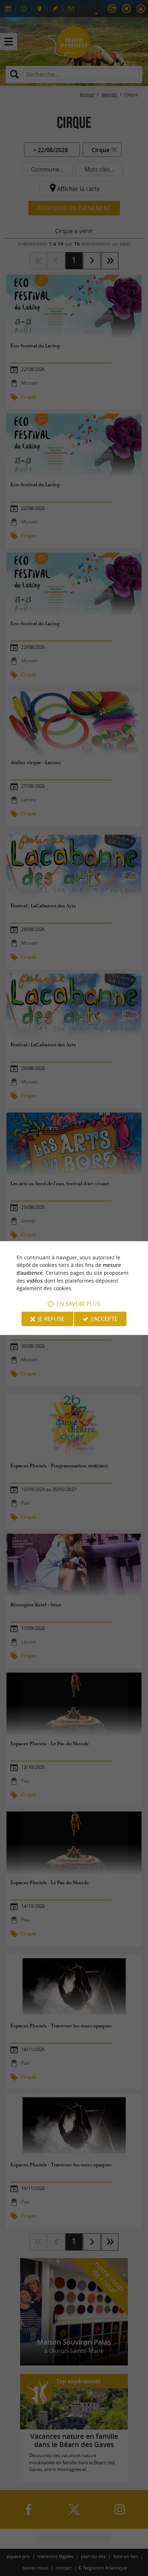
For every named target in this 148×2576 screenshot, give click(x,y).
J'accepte (105, 1319)
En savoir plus (78, 1304)
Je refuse (51, 1319)
